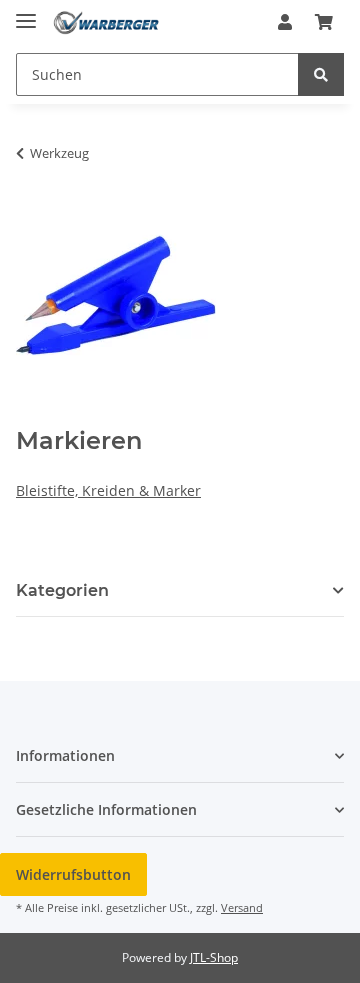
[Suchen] (321, 74)
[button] (285, 22)
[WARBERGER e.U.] (106, 22)
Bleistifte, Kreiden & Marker (108, 490)
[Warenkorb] (324, 22)
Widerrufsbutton (73, 874)
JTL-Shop (214, 957)
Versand (242, 907)
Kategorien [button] (62, 590)
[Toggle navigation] (26, 12)
